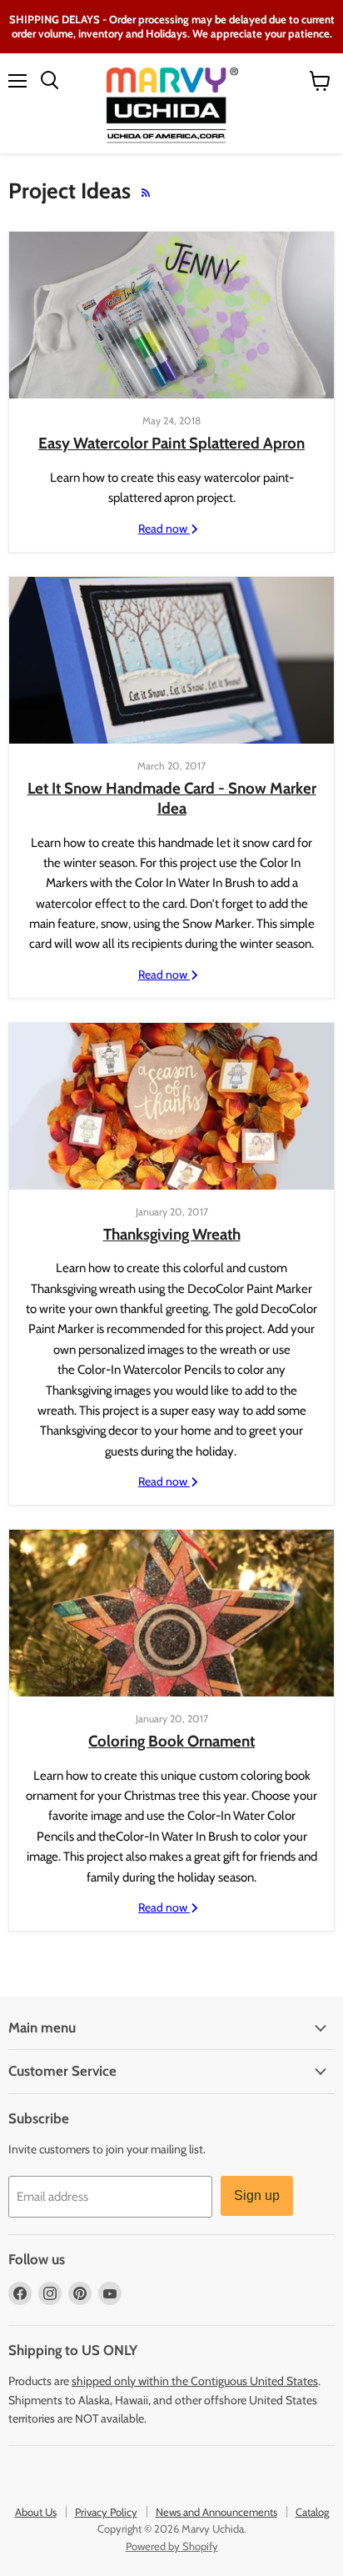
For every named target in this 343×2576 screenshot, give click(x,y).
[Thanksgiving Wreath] (171, 1106)
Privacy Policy (106, 2512)
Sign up (257, 2195)
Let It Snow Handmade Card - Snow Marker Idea (172, 798)
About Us (36, 2512)
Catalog (312, 2512)
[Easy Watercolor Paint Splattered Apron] (171, 315)
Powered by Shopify (172, 2546)
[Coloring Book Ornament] (171, 1613)
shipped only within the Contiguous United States (195, 2381)
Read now (164, 529)
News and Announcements (216, 2512)
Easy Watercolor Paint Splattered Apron (171, 443)
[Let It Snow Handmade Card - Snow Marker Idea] (171, 660)
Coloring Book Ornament (171, 1741)
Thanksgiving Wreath (172, 1234)
